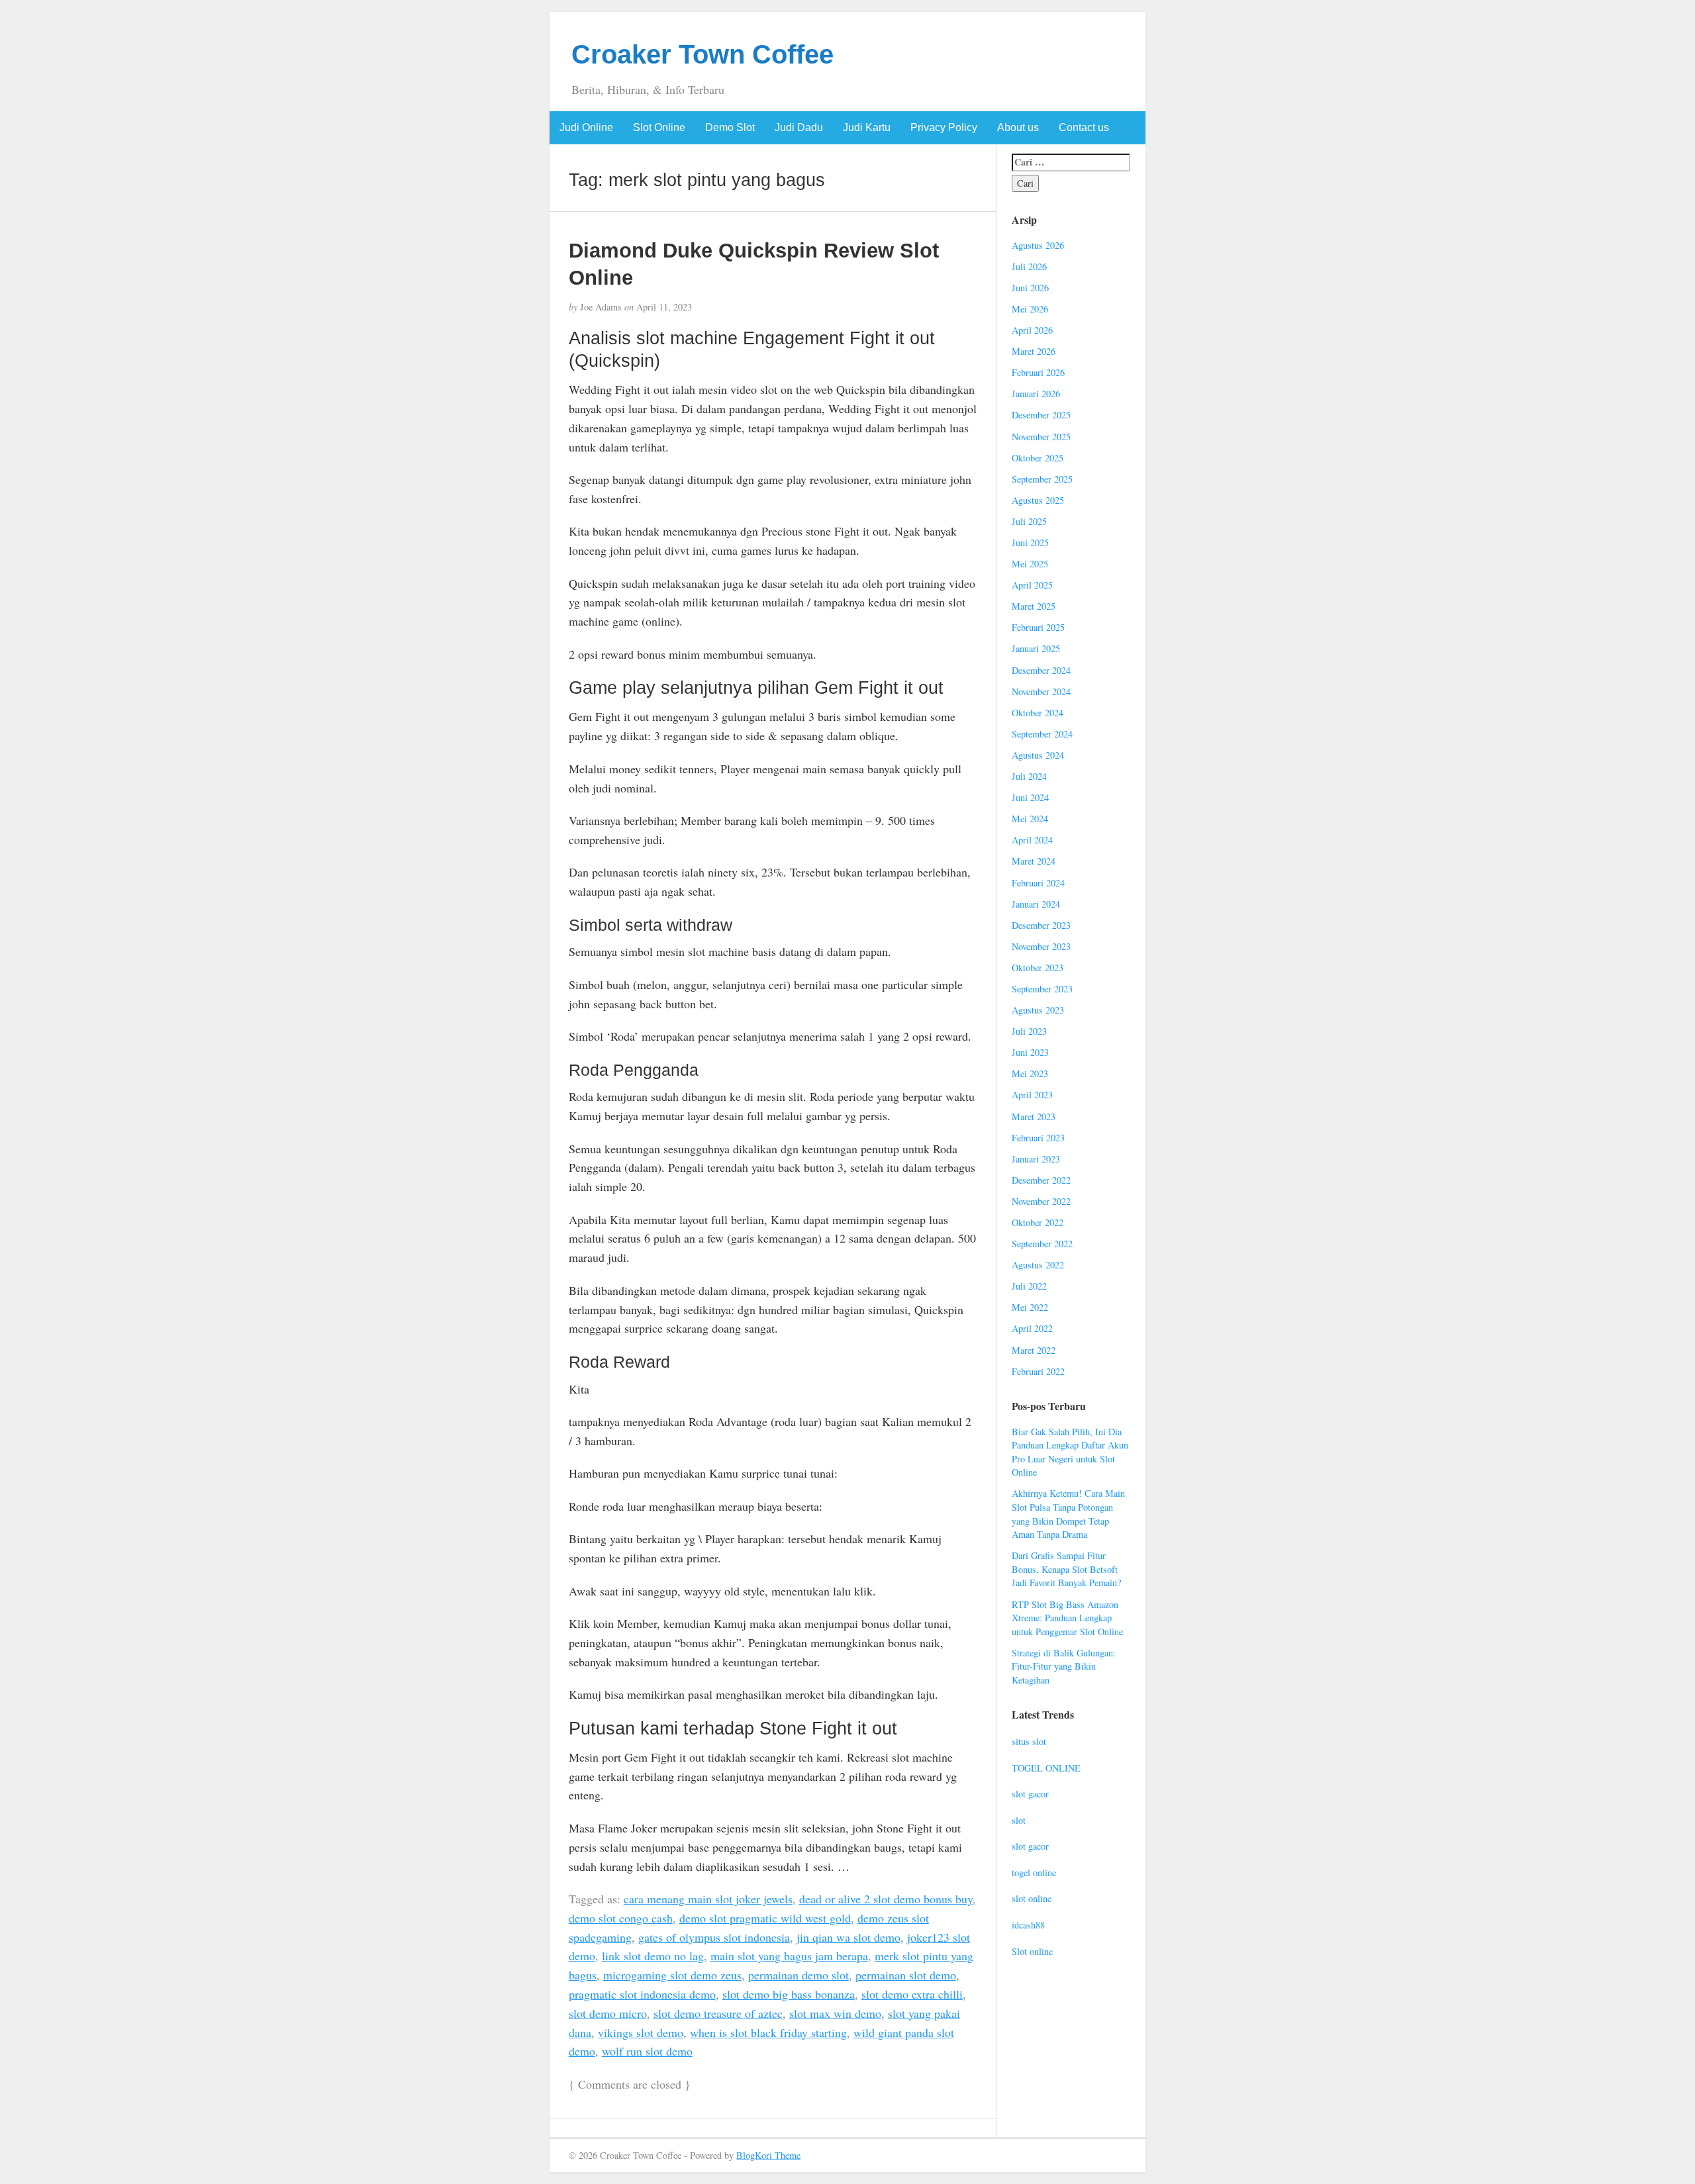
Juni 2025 (1030, 543)
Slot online (1032, 1951)
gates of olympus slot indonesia (714, 1937)
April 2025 (1032, 585)
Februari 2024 (1038, 883)
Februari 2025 (1038, 627)
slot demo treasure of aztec (718, 2013)
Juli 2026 (1029, 266)
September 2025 (1042, 479)
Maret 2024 (1034, 861)
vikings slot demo (641, 2032)
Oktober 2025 (1038, 458)
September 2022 (1042, 1244)
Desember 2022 (1041, 1180)
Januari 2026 (1036, 394)
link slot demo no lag (653, 1956)
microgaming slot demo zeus (672, 1975)
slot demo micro (608, 2013)
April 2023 (1032, 1095)
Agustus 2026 (1038, 245)
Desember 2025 (1041, 415)
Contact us (1084, 127)
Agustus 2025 (1038, 500)
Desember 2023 (1041, 925)
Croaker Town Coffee (702, 54)
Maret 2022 (1034, 1350)
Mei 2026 (1030, 309)
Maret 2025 (1034, 606)
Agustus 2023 (1038, 1010)
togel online (1034, 1873)
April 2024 (1032, 840)
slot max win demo (835, 2013)
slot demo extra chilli (912, 1994)
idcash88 (1028, 1925)
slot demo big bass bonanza (789, 1994)
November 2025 (1041, 437)
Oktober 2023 (1038, 968)
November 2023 (1041, 946)
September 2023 (1042, 989)
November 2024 (1041, 691)
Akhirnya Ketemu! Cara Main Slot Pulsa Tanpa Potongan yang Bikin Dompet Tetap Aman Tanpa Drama (1068, 1514)
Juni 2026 (1030, 288)
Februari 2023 (1038, 1138)
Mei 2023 (1030, 1073)
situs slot (1029, 1741)
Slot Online (659, 127)
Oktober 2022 (1038, 1222)
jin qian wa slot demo (848, 1937)
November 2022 (1041, 1201)
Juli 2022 (1029, 1286)
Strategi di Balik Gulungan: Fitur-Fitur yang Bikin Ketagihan (1064, 1666)
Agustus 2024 (1038, 755)
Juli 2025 (1029, 521)
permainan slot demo (906, 1975)
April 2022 (1032, 1328)
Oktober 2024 (1038, 713)
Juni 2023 (1030, 1052)
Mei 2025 (1030, 564)
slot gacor (1030, 1794)
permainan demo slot (799, 1975)
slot (1019, 1820)
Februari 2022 (1038, 1371)
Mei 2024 (1030, 819)
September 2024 (1042, 734)
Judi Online (586, 127)
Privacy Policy (944, 127)
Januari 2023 (1036, 1159)
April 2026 (1032, 330)
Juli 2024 (1029, 776)
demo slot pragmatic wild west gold (765, 1918)
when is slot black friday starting (768, 2032)
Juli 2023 (1029, 1031)
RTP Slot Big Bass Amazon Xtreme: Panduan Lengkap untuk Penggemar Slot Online (1067, 1618)
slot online (1032, 1898)
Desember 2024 (1041, 670)
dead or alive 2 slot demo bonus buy (886, 1899)
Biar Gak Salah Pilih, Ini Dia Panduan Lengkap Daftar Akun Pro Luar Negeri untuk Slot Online (1070, 1452)
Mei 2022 (1030, 1307)
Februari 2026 (1038, 372)
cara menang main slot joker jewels (708, 1899)
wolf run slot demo (647, 2051)
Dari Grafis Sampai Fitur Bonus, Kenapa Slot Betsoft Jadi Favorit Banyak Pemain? (1066, 1569)
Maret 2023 (1034, 1116)
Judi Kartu (867, 127)
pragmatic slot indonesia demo (642, 1994)
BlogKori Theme (768, 2155)
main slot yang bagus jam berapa (789, 1956)
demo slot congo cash (621, 1918)
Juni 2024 (1030, 797)
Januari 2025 (1036, 648)
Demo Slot (730, 127)
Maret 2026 (1034, 351)
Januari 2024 (1036, 904)
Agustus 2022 (1038, 1265)
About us (1018, 127)
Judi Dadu (799, 127)
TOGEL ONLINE (1046, 1768)
